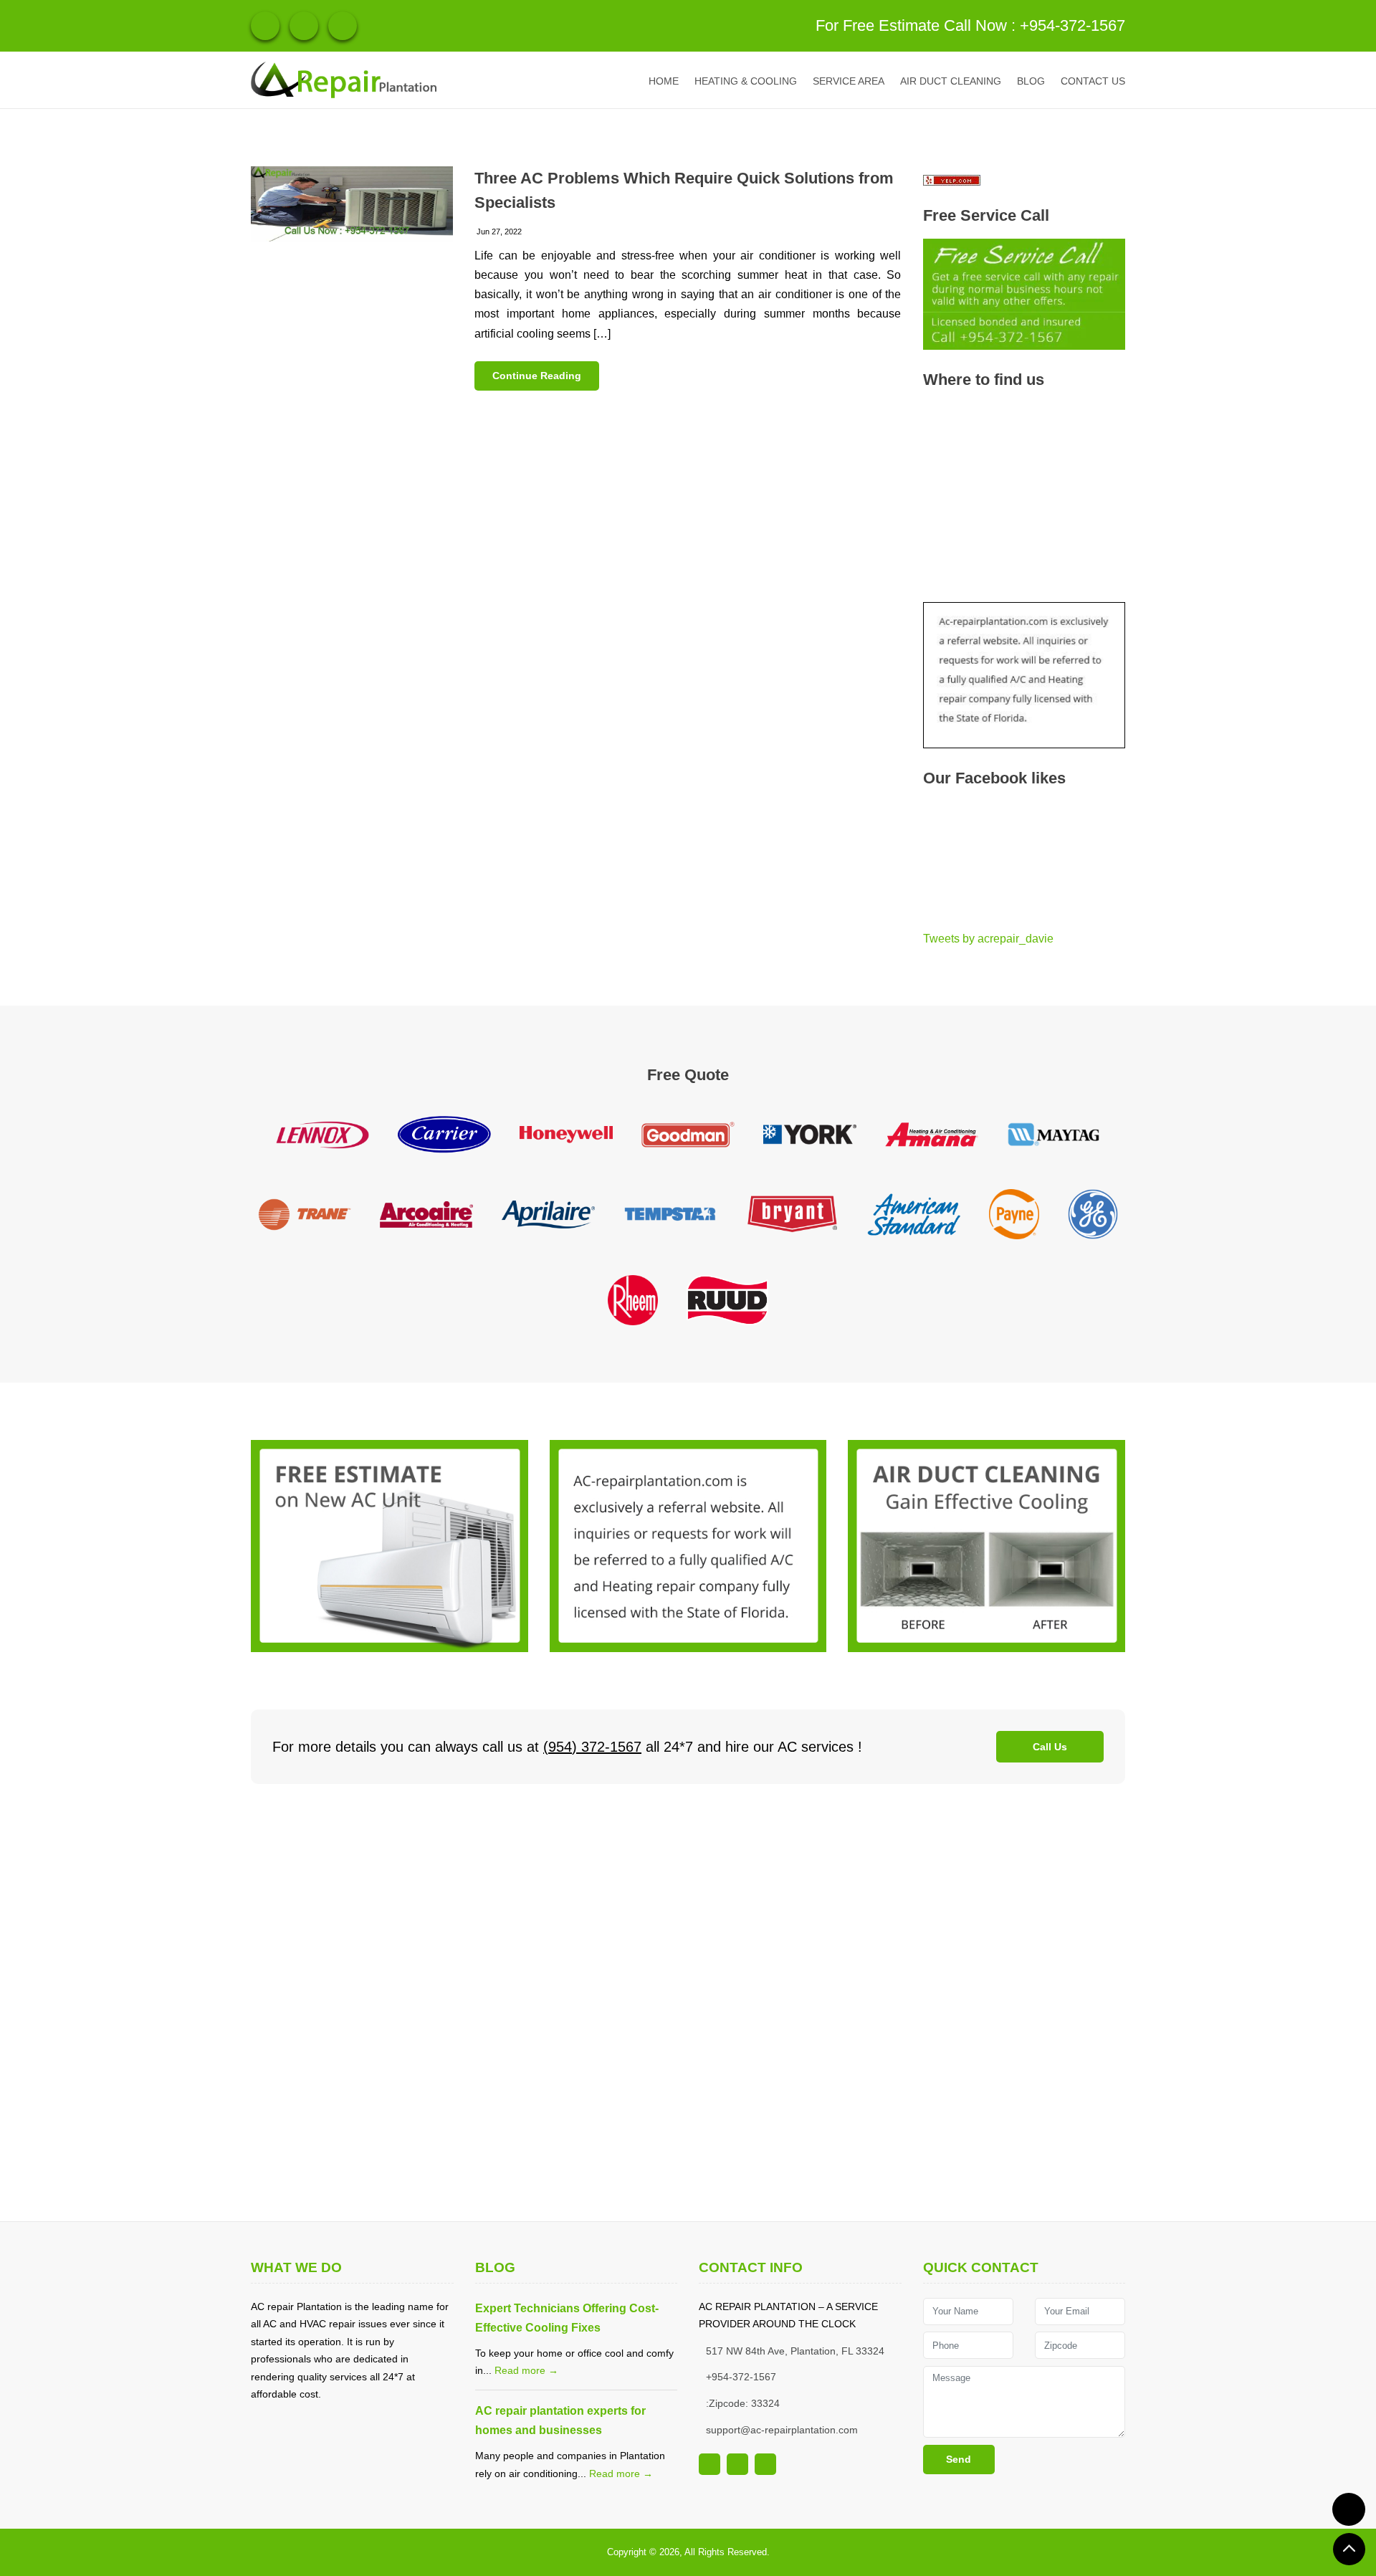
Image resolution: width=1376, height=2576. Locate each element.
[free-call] (390, 1545)
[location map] (688, 2003)
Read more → (526, 2370)
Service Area (849, 81)
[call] (1349, 2509)
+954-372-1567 (1072, 25)
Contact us (1093, 81)
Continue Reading (537, 376)
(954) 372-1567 (592, 1747)
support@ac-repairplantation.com (782, 2430)
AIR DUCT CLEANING (951, 81)
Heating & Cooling (746, 81)
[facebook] (304, 26)
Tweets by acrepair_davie (988, 939)
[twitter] (343, 26)
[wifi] (265, 26)
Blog (1031, 81)
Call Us (1050, 1747)
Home (664, 81)
